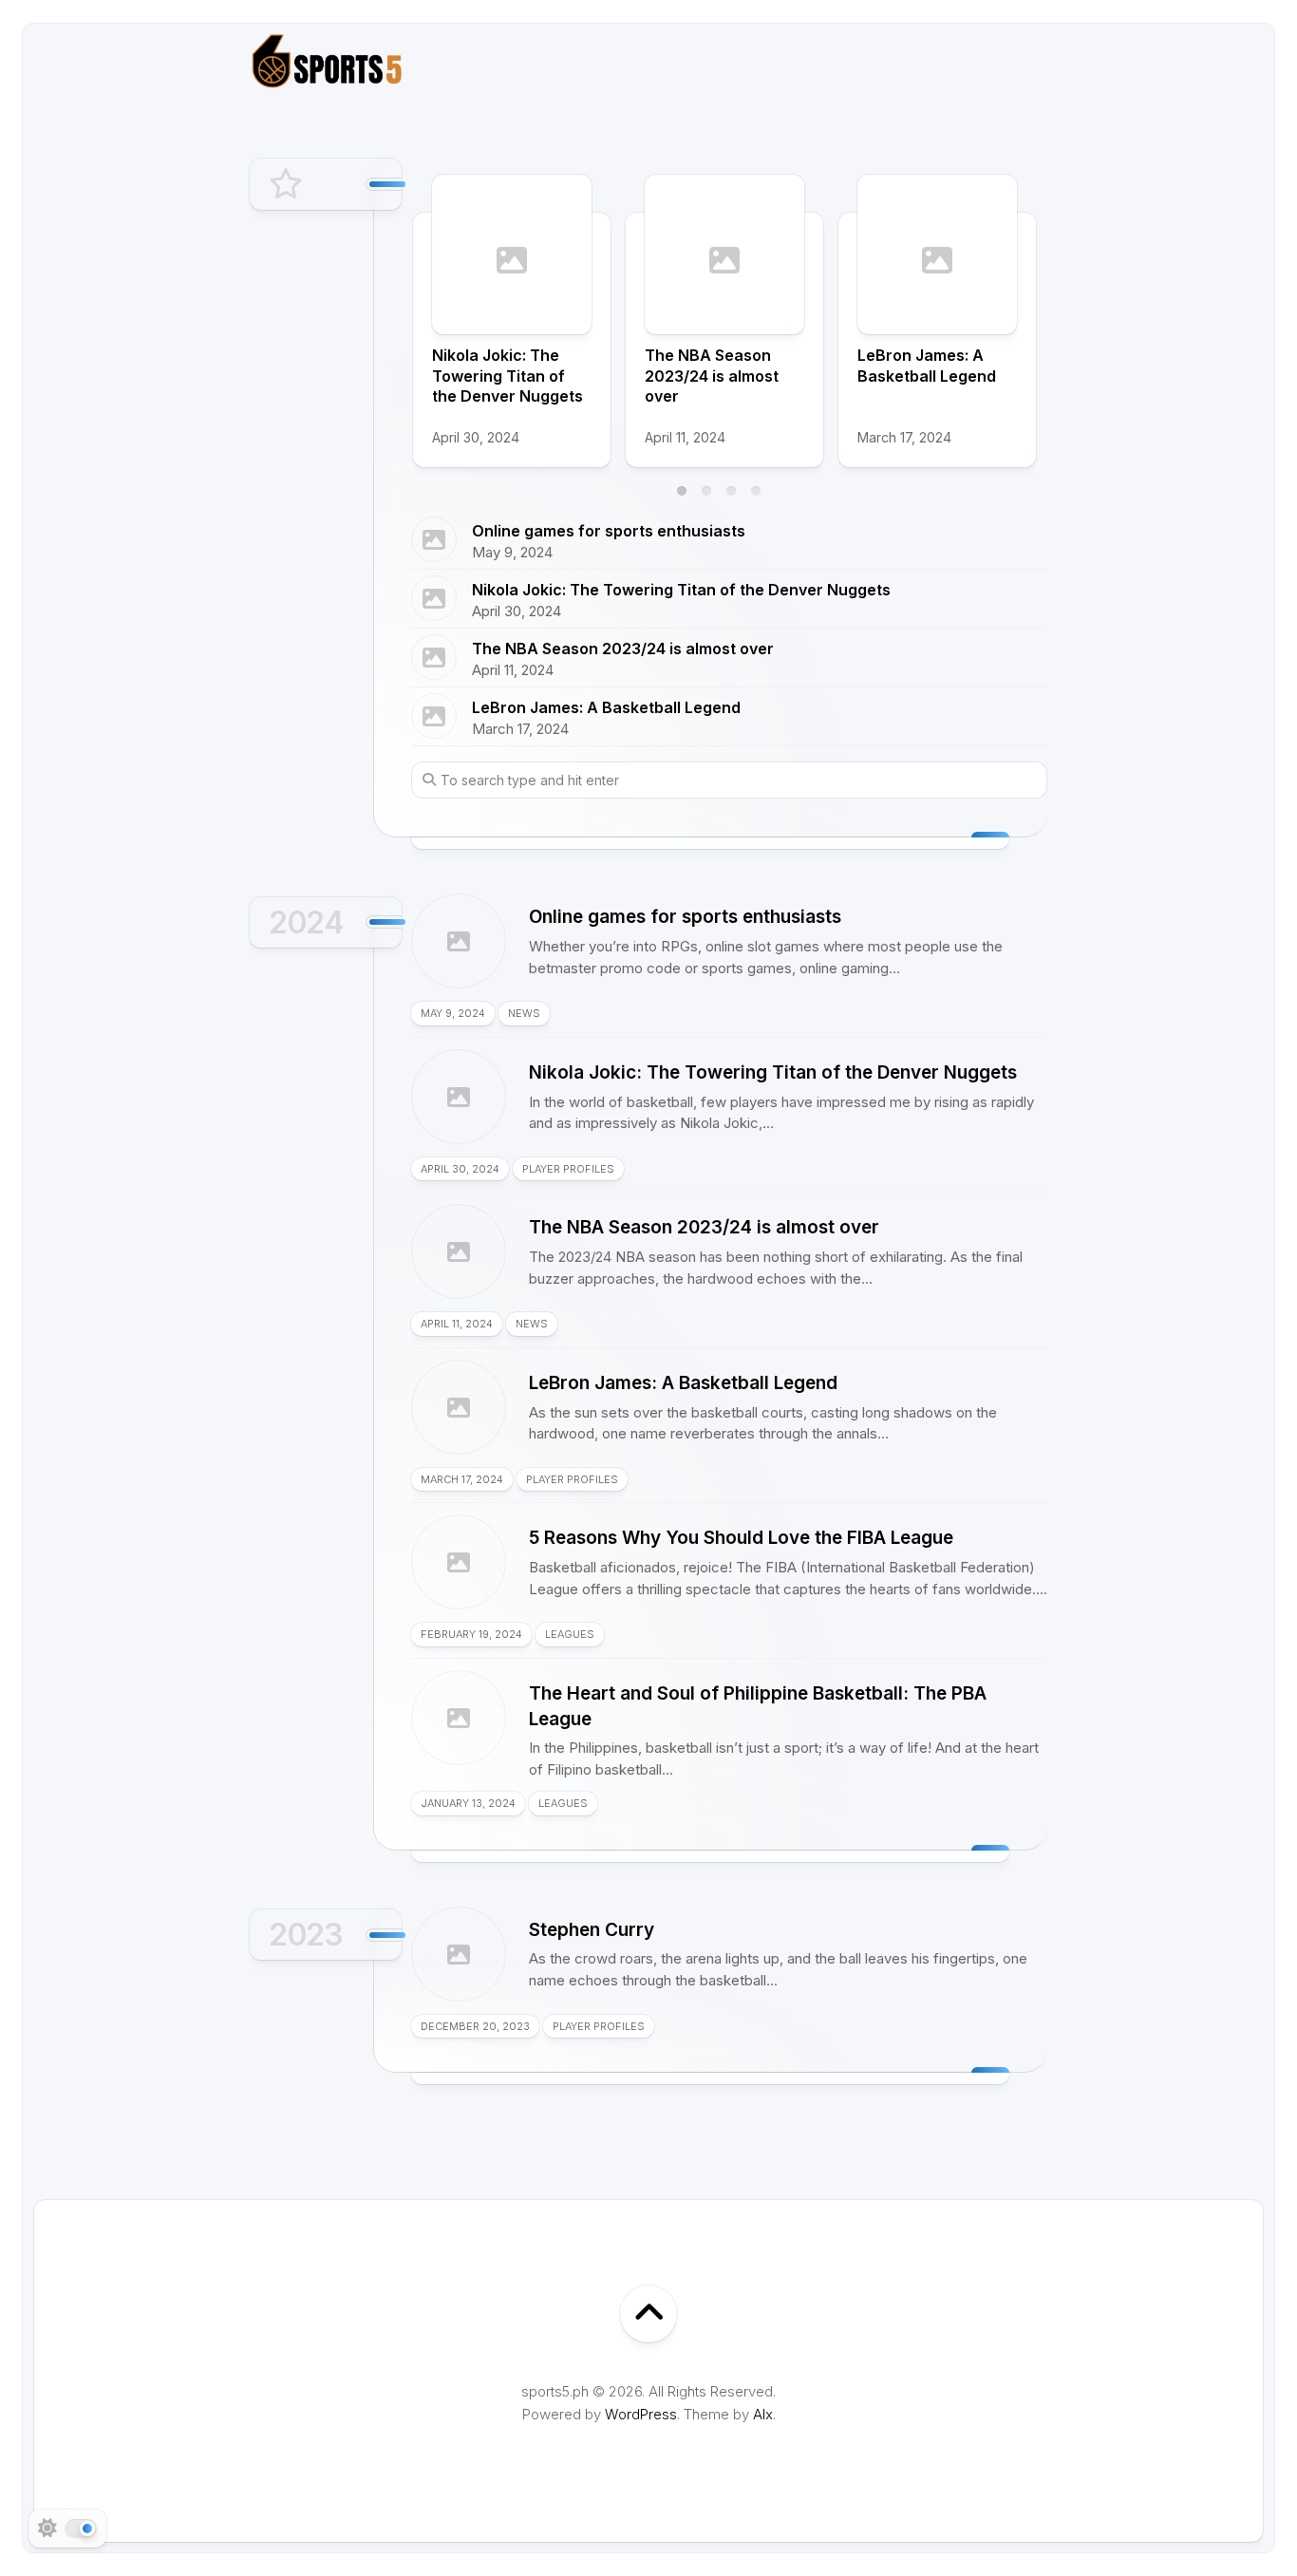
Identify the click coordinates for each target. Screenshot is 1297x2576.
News (524, 1013)
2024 (306, 922)
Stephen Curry (592, 1930)
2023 (306, 1935)
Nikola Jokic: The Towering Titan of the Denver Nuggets (508, 376)
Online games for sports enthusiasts (609, 531)
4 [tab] (756, 491)
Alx (763, 2414)
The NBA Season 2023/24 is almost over (712, 376)
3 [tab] (731, 491)
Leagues (570, 1634)
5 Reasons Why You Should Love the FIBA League (741, 1538)
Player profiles (568, 1169)
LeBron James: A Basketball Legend (927, 366)
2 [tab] (706, 491)
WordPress (641, 2414)
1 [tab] (682, 491)
